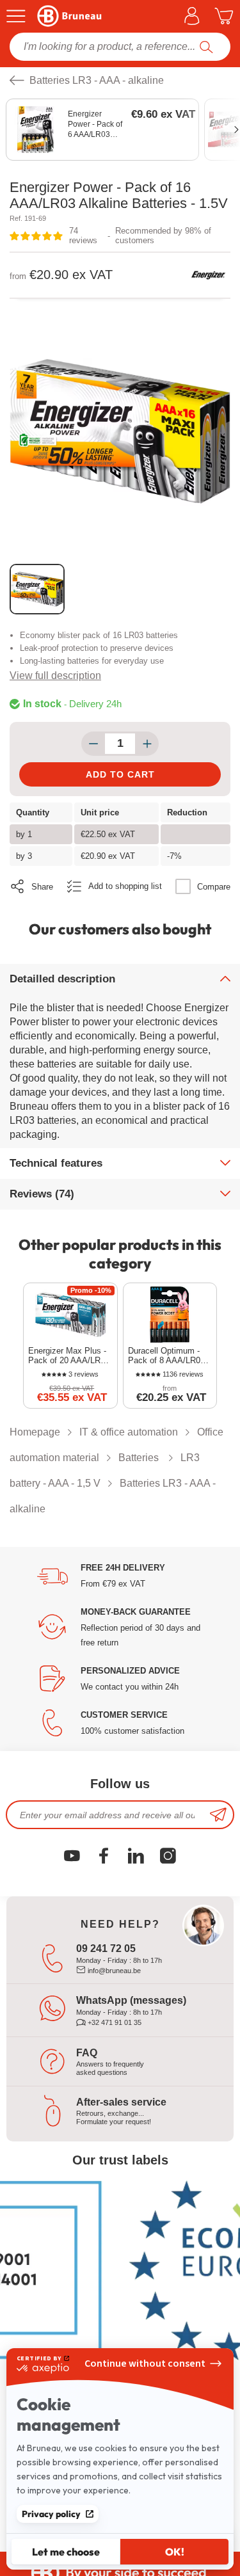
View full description (55, 676)
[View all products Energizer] (208, 275)
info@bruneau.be (113, 1971)
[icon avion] (218, 1815)
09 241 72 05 (106, 1948)
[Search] (206, 47)
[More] (147, 744)
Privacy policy (51, 2514)
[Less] (93, 744)
